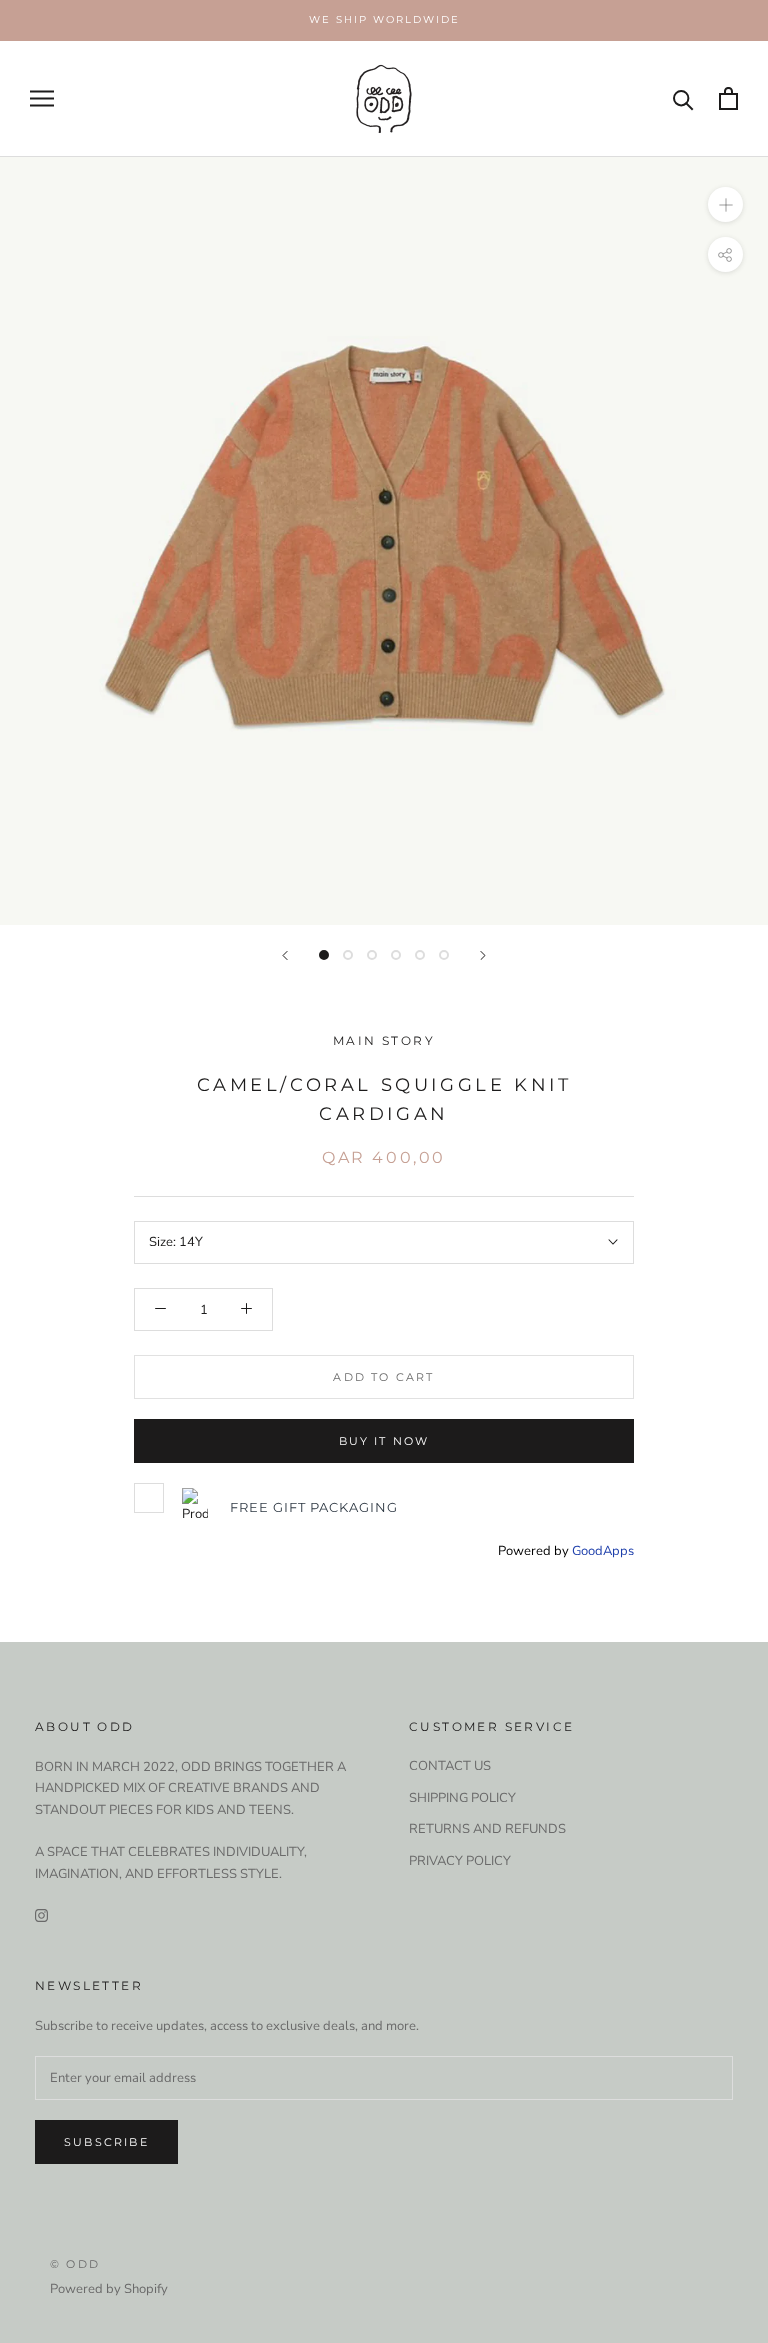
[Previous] (285, 955)
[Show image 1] (324, 955)
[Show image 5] (420, 955)
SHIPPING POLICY (462, 1798)
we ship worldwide (384, 19)
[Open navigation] (42, 98)
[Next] (483, 955)
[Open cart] (728, 98)
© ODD (75, 2264)
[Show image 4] (396, 955)
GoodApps (603, 1551)
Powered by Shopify (109, 2289)
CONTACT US (450, 1766)
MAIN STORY (384, 1040)
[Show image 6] (444, 955)
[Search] (683, 98)
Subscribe (106, 2142)
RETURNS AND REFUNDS (487, 1829)
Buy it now (384, 1441)
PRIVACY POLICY (460, 1861)
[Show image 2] (348, 955)
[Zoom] (725, 203)
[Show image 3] (372, 955)
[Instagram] (41, 1915)
